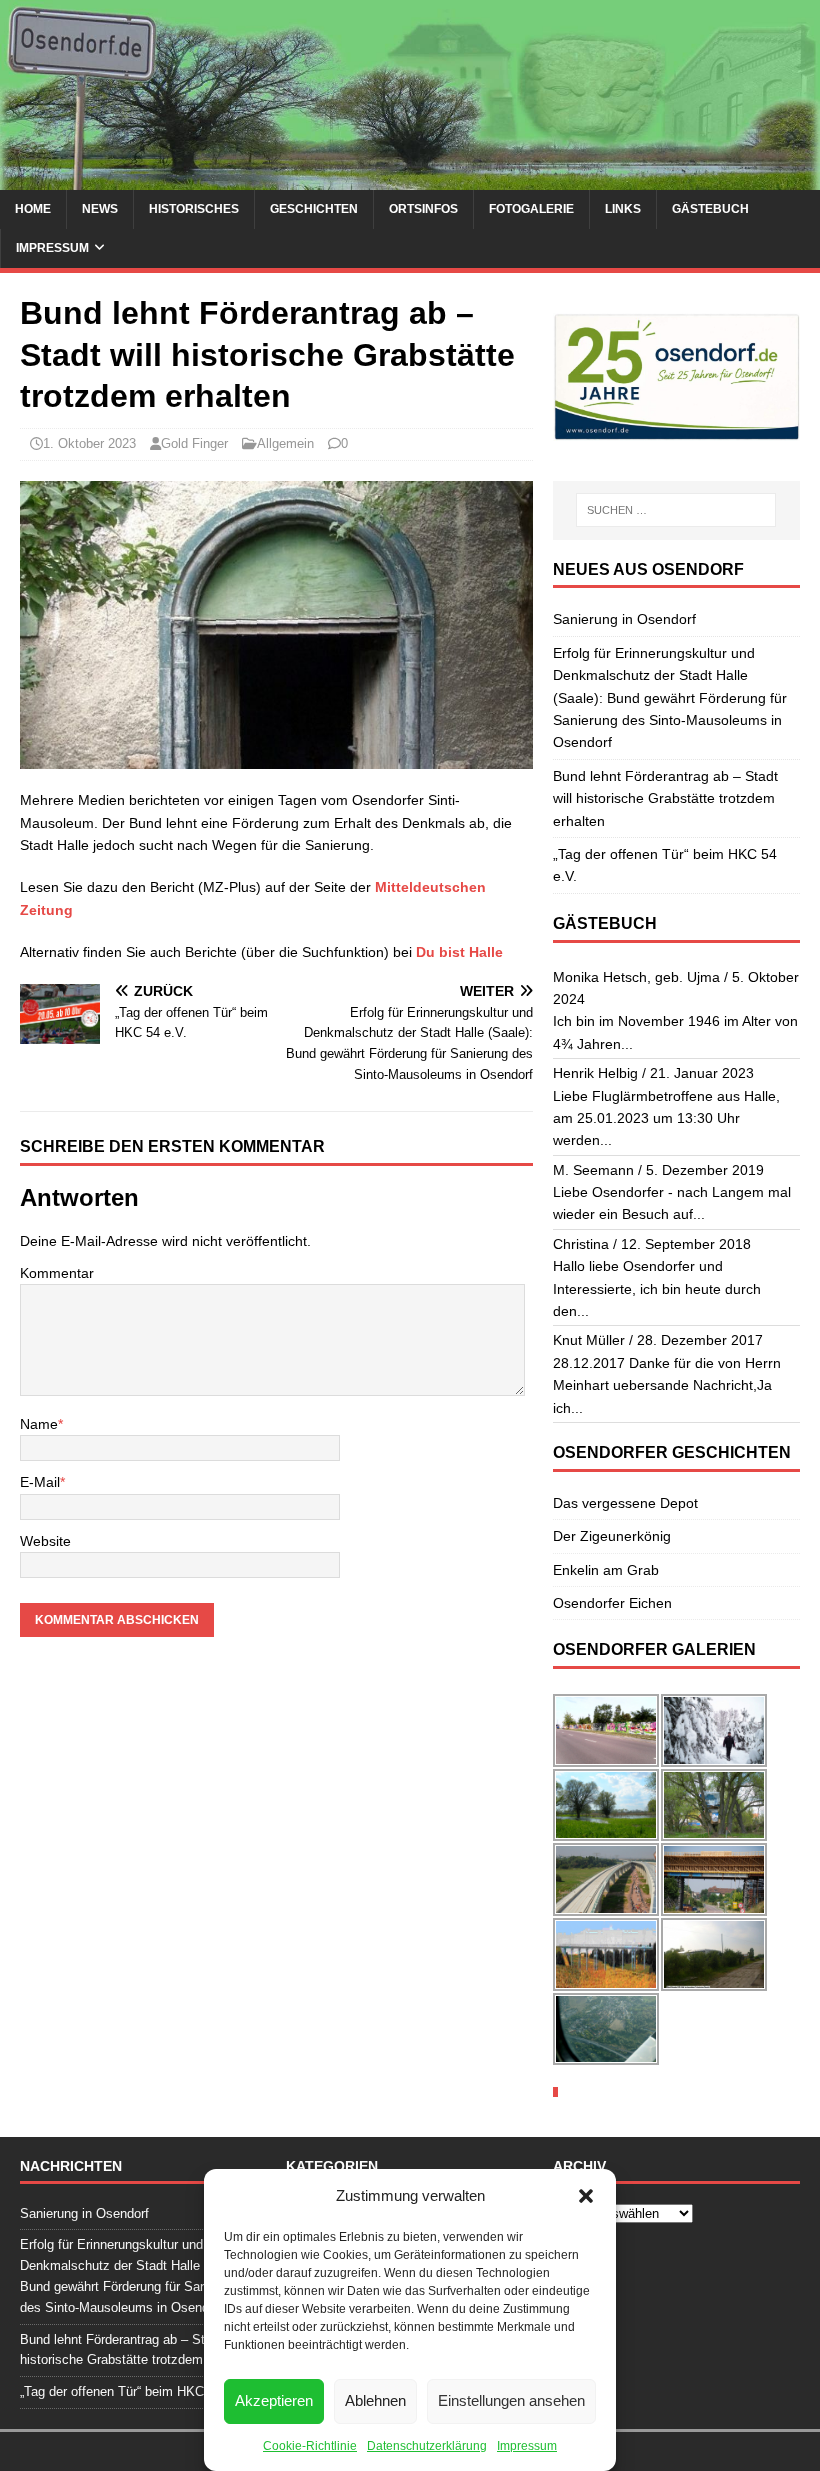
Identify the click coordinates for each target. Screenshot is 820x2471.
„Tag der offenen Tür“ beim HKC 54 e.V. (134, 2391)
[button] (586, 2196)
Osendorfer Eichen (612, 1603)
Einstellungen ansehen (511, 2400)
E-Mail (40, 1482)
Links (623, 209)
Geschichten (314, 209)
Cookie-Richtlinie (310, 2446)
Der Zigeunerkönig (612, 1536)
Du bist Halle (459, 952)
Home (33, 209)
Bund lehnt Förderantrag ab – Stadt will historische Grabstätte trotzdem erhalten (665, 798)
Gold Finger (194, 443)
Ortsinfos (423, 209)
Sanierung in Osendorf (624, 619)
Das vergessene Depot (625, 1503)
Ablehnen (375, 2400)
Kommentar (57, 1273)
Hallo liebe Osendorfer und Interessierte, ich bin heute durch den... (657, 1288)
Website (45, 1541)
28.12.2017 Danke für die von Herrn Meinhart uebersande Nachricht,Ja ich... (667, 1385)
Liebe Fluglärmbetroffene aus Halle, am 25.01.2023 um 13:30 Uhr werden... (666, 1118)
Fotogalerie (531, 209)
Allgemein (285, 443)
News (100, 209)
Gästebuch (710, 209)
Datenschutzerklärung (427, 2446)
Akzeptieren (274, 2400)
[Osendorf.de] (410, 178)
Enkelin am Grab (606, 1570)
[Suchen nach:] (676, 510)
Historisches (194, 209)
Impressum (527, 2446)
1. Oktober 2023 (89, 443)
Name (39, 1424)
